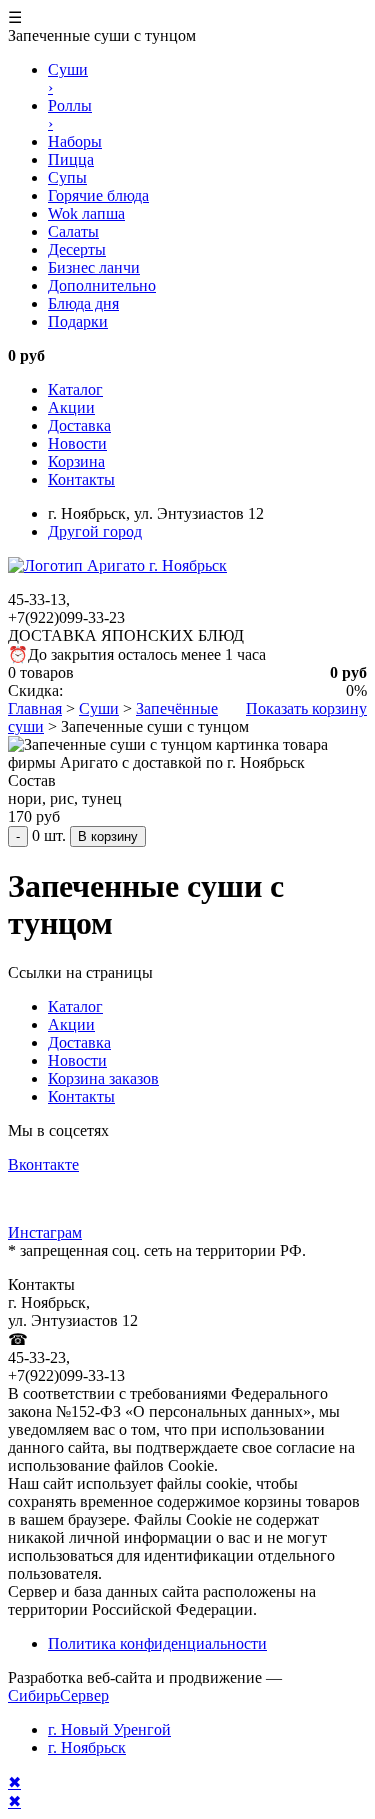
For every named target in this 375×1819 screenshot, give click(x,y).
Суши (99, 708)
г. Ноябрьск (87, 1747)
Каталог (75, 389)
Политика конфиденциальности (157, 1643)
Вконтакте (43, 1164)
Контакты (81, 479)
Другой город (95, 531)
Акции (71, 407)
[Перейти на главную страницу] (117, 565)
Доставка (79, 425)
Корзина (76, 461)
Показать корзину (306, 708)
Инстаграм (45, 1232)
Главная (35, 708)
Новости (77, 443)
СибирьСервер (58, 1695)
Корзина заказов (103, 1078)
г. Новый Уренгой (109, 1729)
